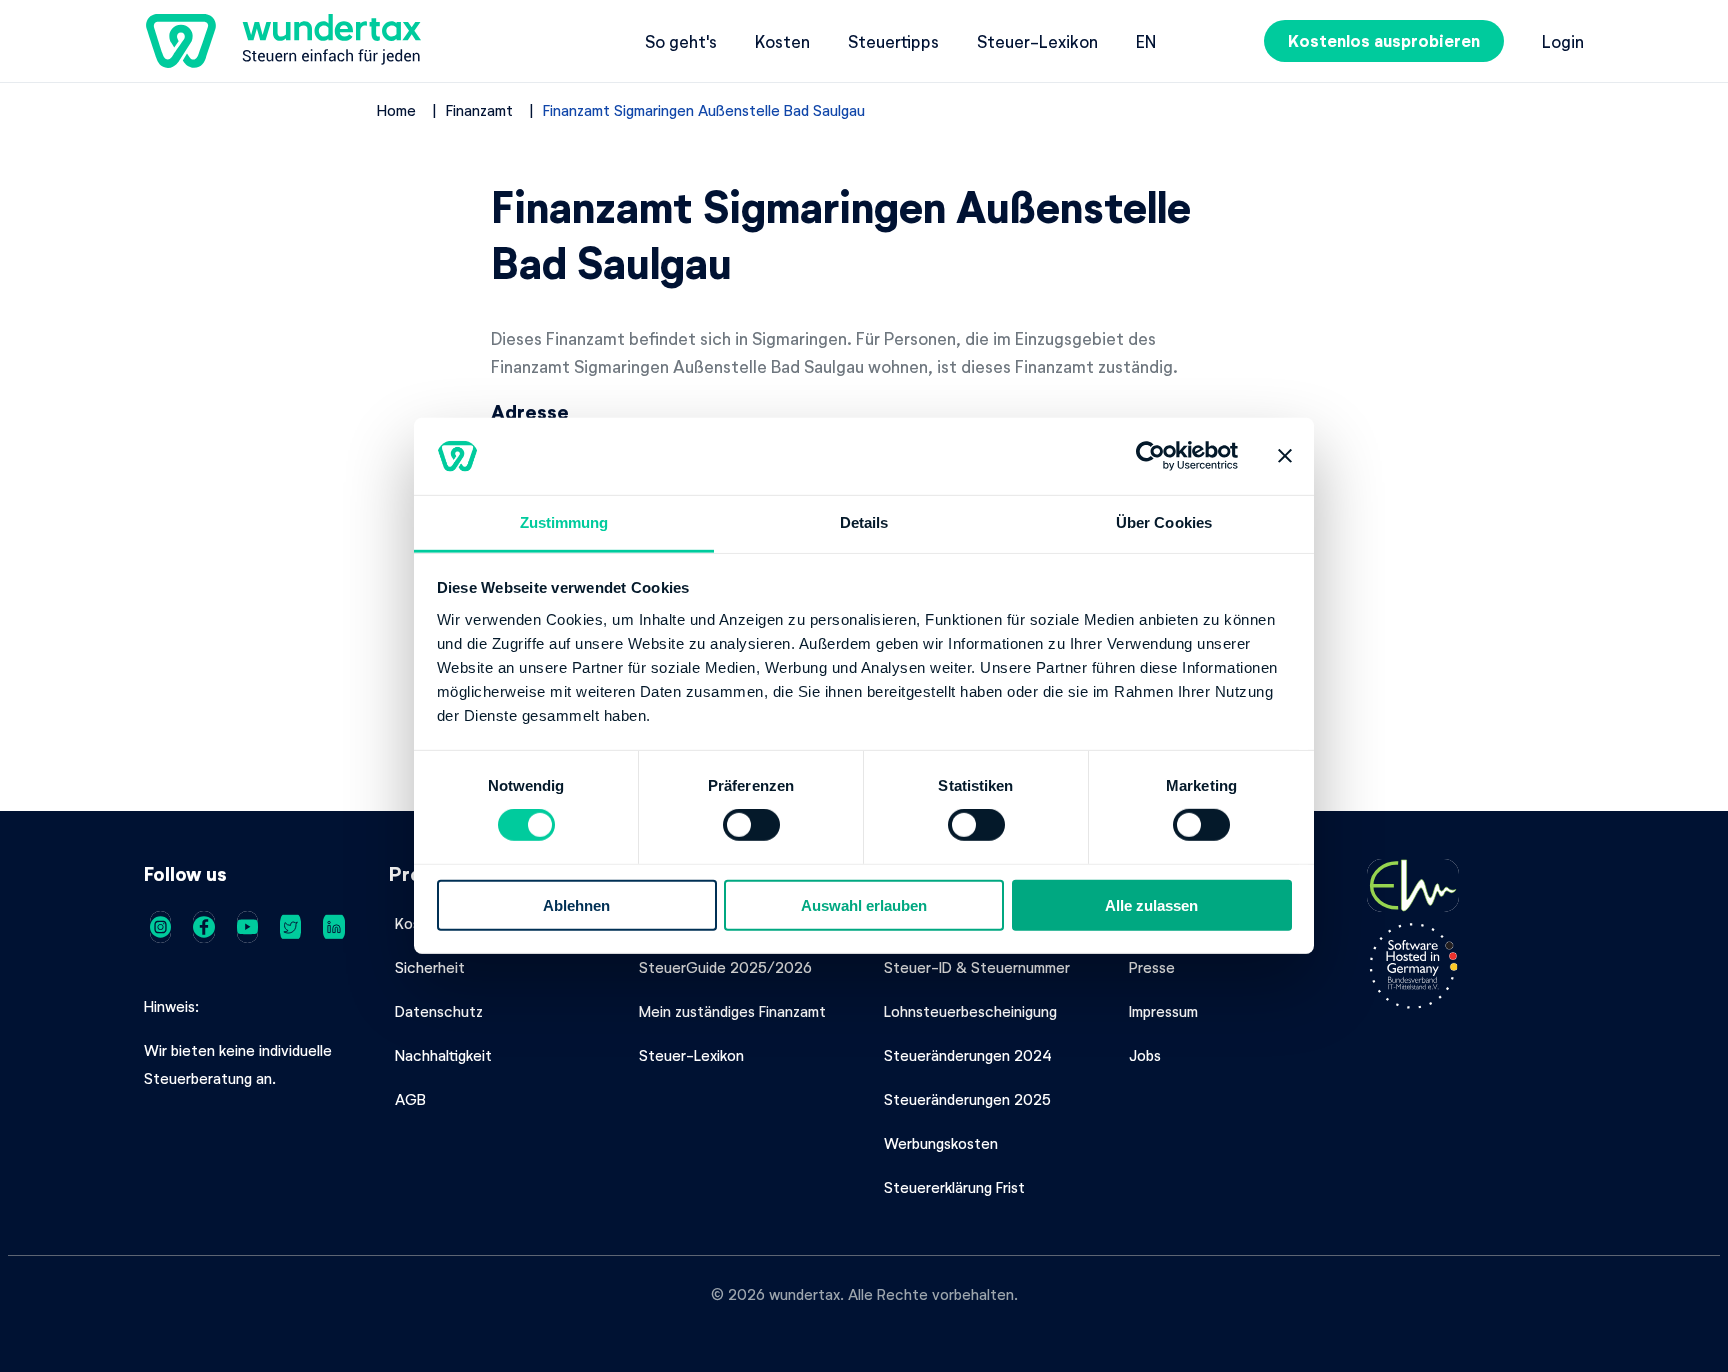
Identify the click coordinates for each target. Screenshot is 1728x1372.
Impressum (1163, 1011)
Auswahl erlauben (864, 904)
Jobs (1145, 1055)
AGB (410, 1099)
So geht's (681, 41)
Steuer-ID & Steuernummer (977, 967)
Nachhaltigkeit (443, 1055)
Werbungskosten (941, 1143)
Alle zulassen (1151, 904)
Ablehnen (576, 904)
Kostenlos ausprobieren (1384, 40)
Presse (1152, 967)
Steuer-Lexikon (1037, 41)
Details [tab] (864, 522)
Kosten (782, 41)
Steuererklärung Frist (954, 1187)
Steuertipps (893, 41)
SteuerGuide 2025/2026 (725, 967)
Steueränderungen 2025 (967, 1099)
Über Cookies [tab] (1164, 522)
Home (396, 110)
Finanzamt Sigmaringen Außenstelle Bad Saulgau (704, 110)
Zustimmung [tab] (564, 522)
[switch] (751, 825)
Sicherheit (430, 967)
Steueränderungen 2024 (968, 1055)
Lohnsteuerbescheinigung (970, 1011)
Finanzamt (479, 110)
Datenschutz (439, 1011)
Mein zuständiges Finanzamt (732, 1011)
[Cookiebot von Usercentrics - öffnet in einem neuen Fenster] (1150, 456)
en (1146, 41)
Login (1563, 41)
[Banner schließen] (1285, 456)
